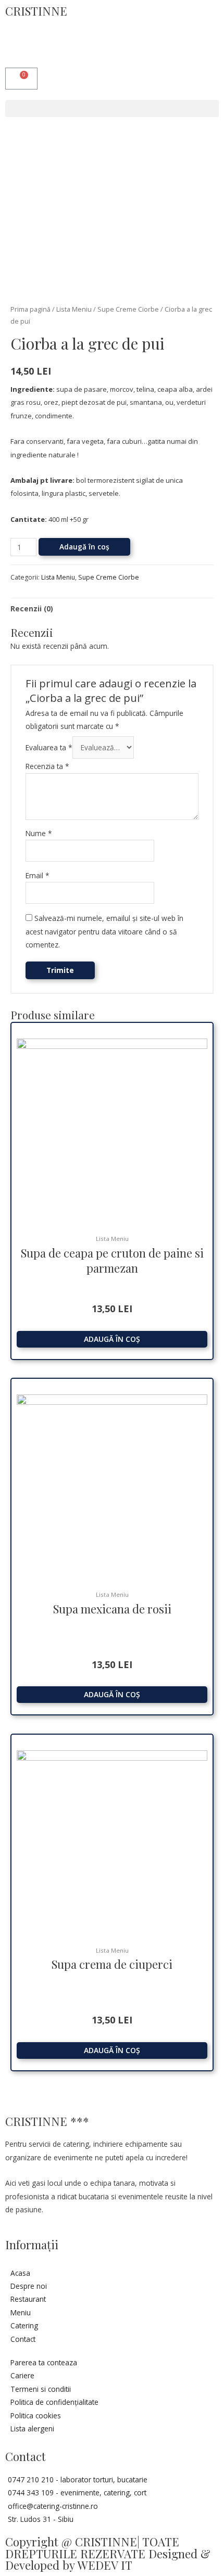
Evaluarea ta (49, 747)
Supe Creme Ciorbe (128, 309)
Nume (39, 833)
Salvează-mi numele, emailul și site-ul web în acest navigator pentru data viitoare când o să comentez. (104, 931)
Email (38, 875)
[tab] (112, 608)
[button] (112, 108)
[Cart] (21, 79)
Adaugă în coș (84, 547)
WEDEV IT (105, 2565)
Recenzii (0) (32, 608)
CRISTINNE (36, 11)
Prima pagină (30, 309)
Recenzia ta (47, 766)
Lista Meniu (74, 309)
